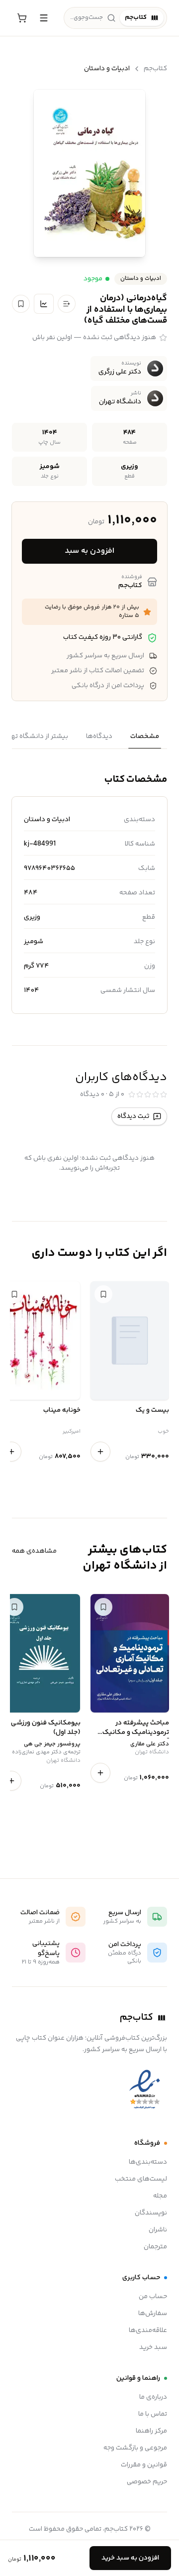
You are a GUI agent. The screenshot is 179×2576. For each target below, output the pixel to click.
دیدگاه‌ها (99, 736)
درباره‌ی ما (153, 2397)
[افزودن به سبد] (100, 1452)
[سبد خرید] (22, 18)
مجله (160, 2196)
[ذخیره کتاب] (21, 304)
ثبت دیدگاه (133, 1116)
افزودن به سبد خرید (130, 2558)
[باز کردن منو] (44, 18)
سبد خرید (153, 2347)
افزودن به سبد (89, 551)
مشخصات (145, 736)
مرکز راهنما (151, 2431)
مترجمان (155, 2247)
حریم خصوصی (147, 2482)
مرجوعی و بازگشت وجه (135, 2448)
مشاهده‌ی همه (34, 1551)
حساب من (153, 2297)
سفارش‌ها (153, 2314)
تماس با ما (153, 2414)
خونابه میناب (62, 1411)
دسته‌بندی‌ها (148, 2162)
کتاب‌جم (155, 69)
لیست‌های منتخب (141, 2179)
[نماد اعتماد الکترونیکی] (145, 2090)
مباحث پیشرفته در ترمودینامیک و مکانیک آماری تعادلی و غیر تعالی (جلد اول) (134, 1728)
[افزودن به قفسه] (67, 304)
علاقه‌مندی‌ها (148, 2331)
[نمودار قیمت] (44, 304)
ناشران (158, 2230)
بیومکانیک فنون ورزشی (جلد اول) (45, 1728)
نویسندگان (151, 2213)
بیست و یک (152, 1411)
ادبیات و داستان (107, 69)
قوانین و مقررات (144, 2465)
